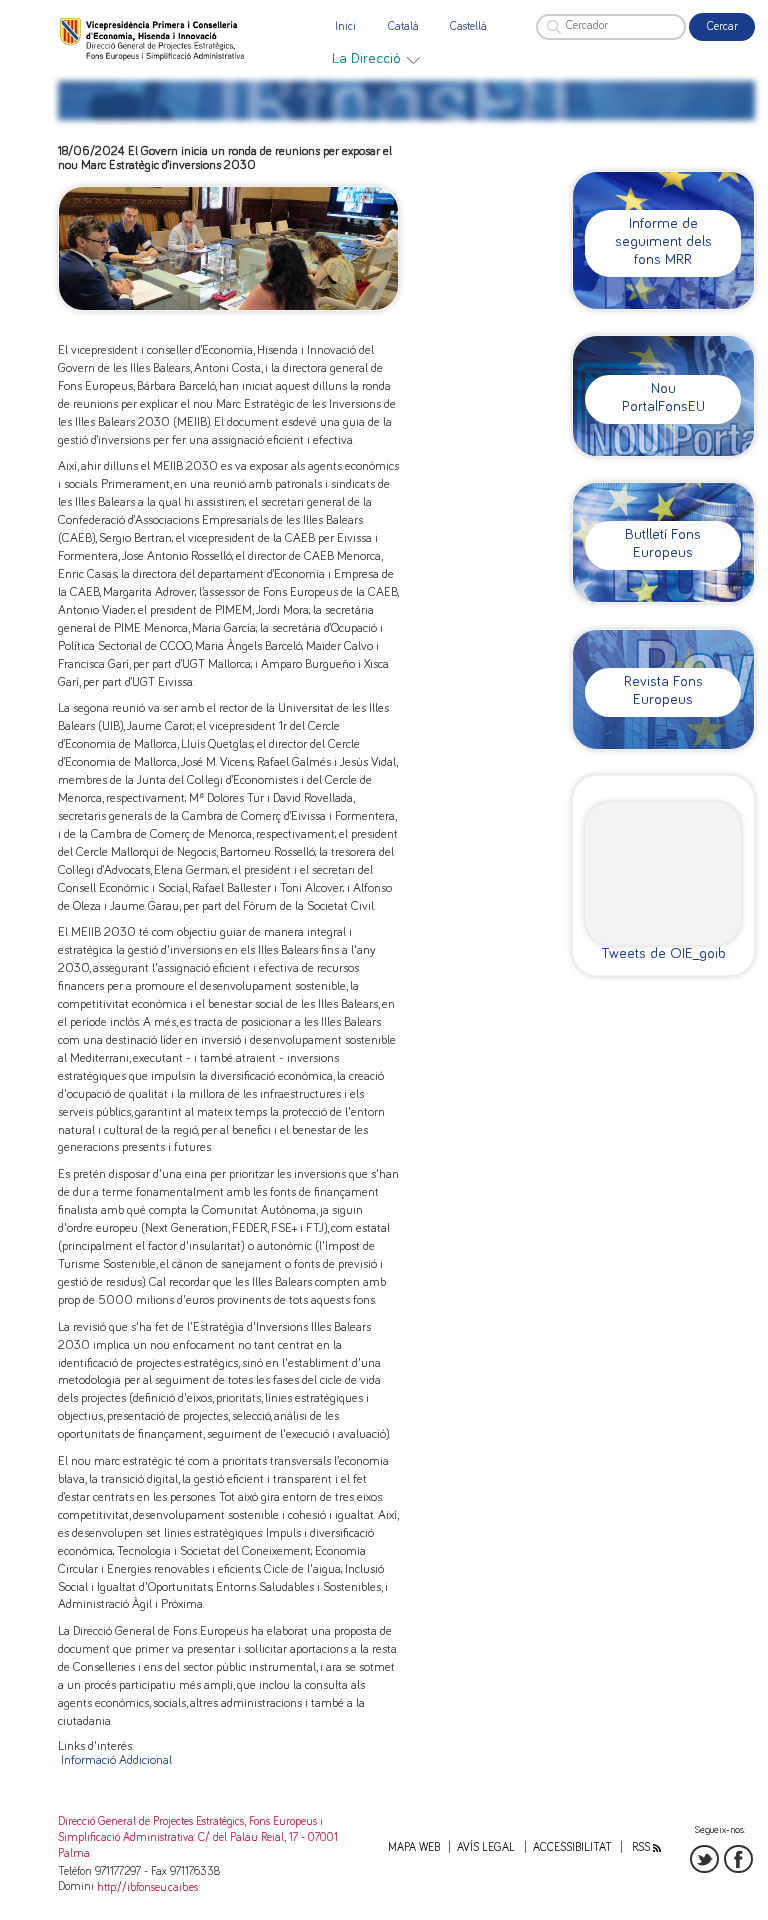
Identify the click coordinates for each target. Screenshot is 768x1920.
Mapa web (414, 1847)
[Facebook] (738, 1859)
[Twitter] (704, 1859)
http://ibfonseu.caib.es (147, 1887)
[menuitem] (376, 59)
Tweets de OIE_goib (663, 953)
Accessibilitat (572, 1847)
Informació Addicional (116, 1760)
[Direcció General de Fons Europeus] (154, 38)
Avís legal (486, 1847)
